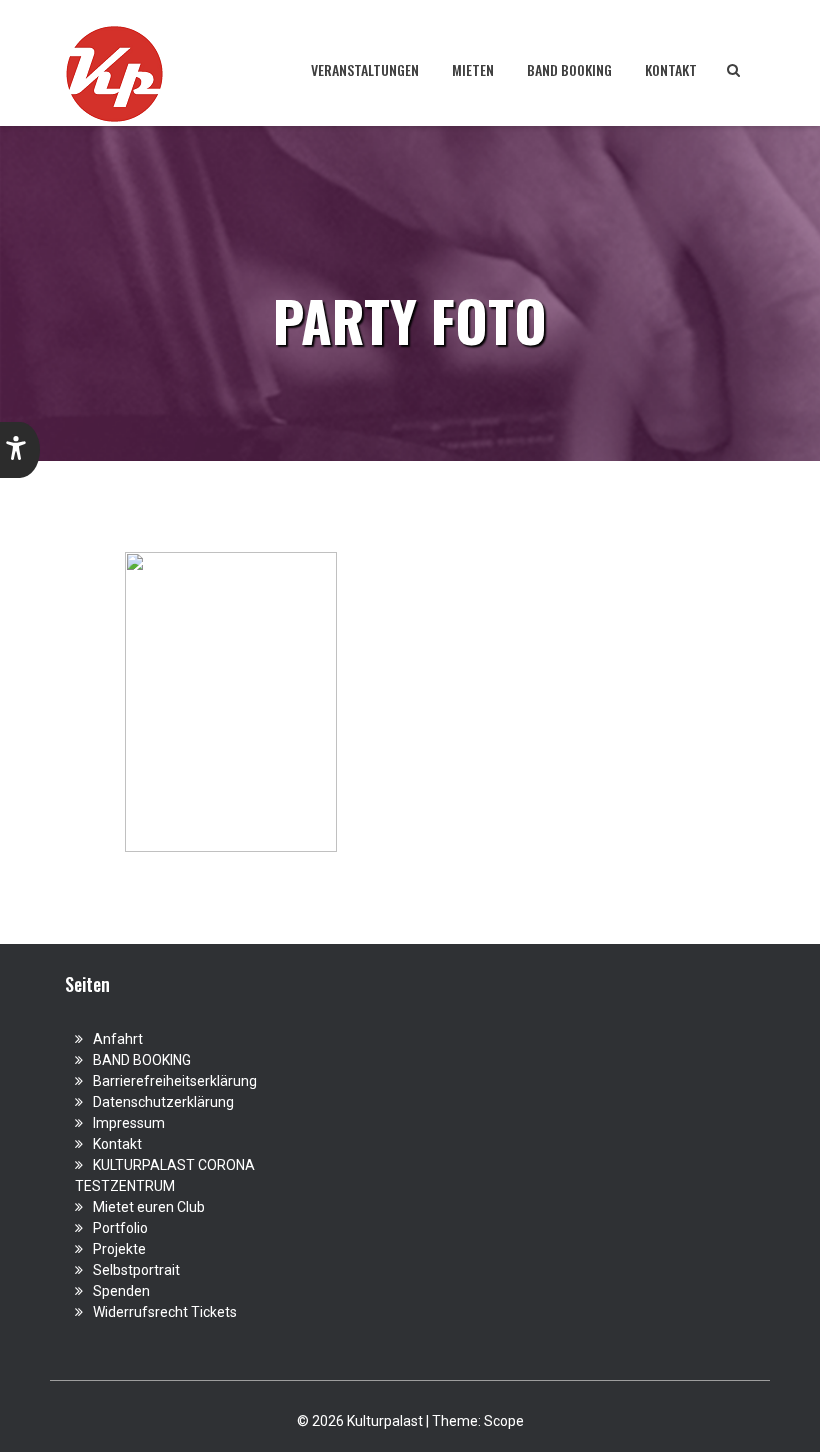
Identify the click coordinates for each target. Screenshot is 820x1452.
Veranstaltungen (365, 69)
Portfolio (120, 1228)
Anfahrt (118, 1039)
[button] (20, 450)
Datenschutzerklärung (163, 1102)
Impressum (129, 1123)
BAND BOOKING (569, 69)
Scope (504, 1421)
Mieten (473, 69)
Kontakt (671, 69)
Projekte (119, 1249)
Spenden (121, 1291)
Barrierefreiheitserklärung (175, 1081)
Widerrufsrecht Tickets (165, 1312)
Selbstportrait (136, 1270)
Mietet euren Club (149, 1207)
